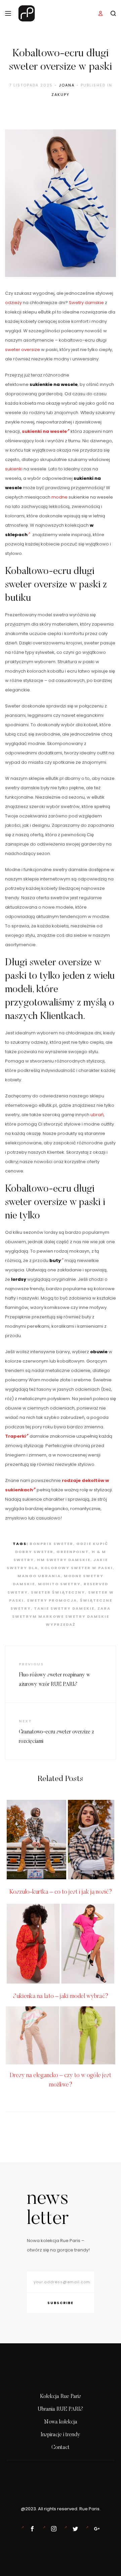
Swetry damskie (86, 303)
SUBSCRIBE (61, 2303)
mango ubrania (39, 1576)
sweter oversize (23, 350)
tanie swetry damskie (64, 1608)
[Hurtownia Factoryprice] (74, 2529)
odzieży (13, 303)
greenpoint (73, 1552)
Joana (67, 85)
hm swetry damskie (64, 1560)
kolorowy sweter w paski (77, 1568)
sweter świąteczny (58, 1592)
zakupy (61, 95)
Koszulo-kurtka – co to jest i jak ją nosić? (61, 1892)
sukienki (14, 469)
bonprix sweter (51, 1544)
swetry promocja (52, 1600)
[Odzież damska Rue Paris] (31, 2529)
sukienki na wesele (44, 431)
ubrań (97, 1115)
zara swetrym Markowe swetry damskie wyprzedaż (62, 1616)
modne (59, 497)
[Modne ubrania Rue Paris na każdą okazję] (52, 2529)
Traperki (15, 1436)
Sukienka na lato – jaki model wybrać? (61, 1997)
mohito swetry (59, 1584)
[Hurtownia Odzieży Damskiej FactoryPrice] (95, 2529)
